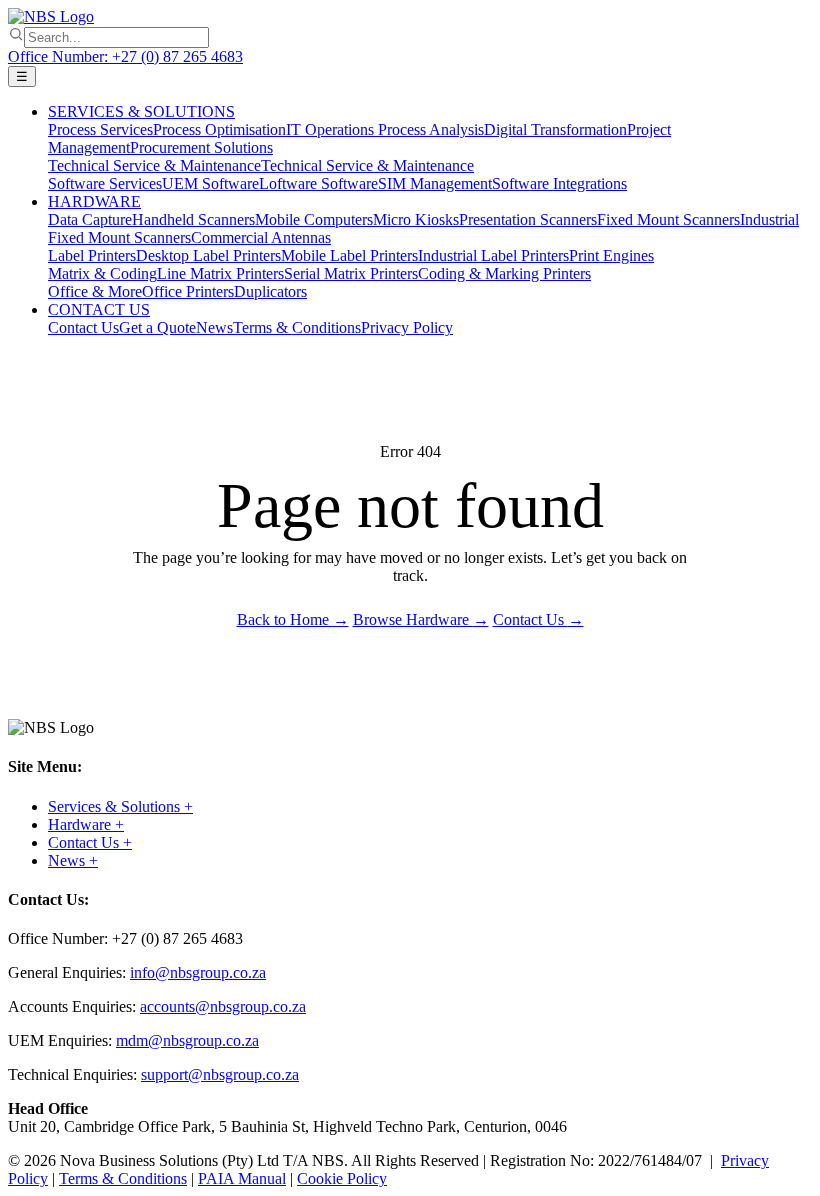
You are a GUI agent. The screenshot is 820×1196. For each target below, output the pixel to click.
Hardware (86, 824)
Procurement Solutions (201, 147)
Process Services (100, 129)
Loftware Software (318, 183)
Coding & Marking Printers (504, 273)
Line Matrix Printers (220, 273)
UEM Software (210, 183)
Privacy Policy (407, 327)
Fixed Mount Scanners (668, 219)
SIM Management (435, 183)
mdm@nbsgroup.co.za (187, 1040)
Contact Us (83, 327)
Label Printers (92, 255)
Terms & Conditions (297, 327)
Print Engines (611, 255)
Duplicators (270, 291)
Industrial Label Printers (493, 255)
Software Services (105, 183)
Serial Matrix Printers (351, 273)
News (214, 327)
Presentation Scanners (528, 219)
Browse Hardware (421, 619)
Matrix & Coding (102, 273)
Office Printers (188, 291)
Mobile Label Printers (349, 255)
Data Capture (90, 219)
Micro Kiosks (416, 219)
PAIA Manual (242, 1178)
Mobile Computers (314, 219)
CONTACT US (99, 309)
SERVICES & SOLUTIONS (141, 111)
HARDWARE (94, 201)
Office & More (95, 291)
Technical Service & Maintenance (154, 165)
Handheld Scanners (193, 219)
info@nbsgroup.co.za (198, 972)
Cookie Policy (342, 1178)
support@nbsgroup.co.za (220, 1074)
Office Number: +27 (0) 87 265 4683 (125, 56)
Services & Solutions (120, 806)
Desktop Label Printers (208, 255)
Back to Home (293, 619)
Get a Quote (157, 327)
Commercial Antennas (261, 237)
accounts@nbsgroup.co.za (223, 1006)
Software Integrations (559, 183)
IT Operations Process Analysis (385, 129)
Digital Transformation (555, 129)
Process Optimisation (219, 129)
